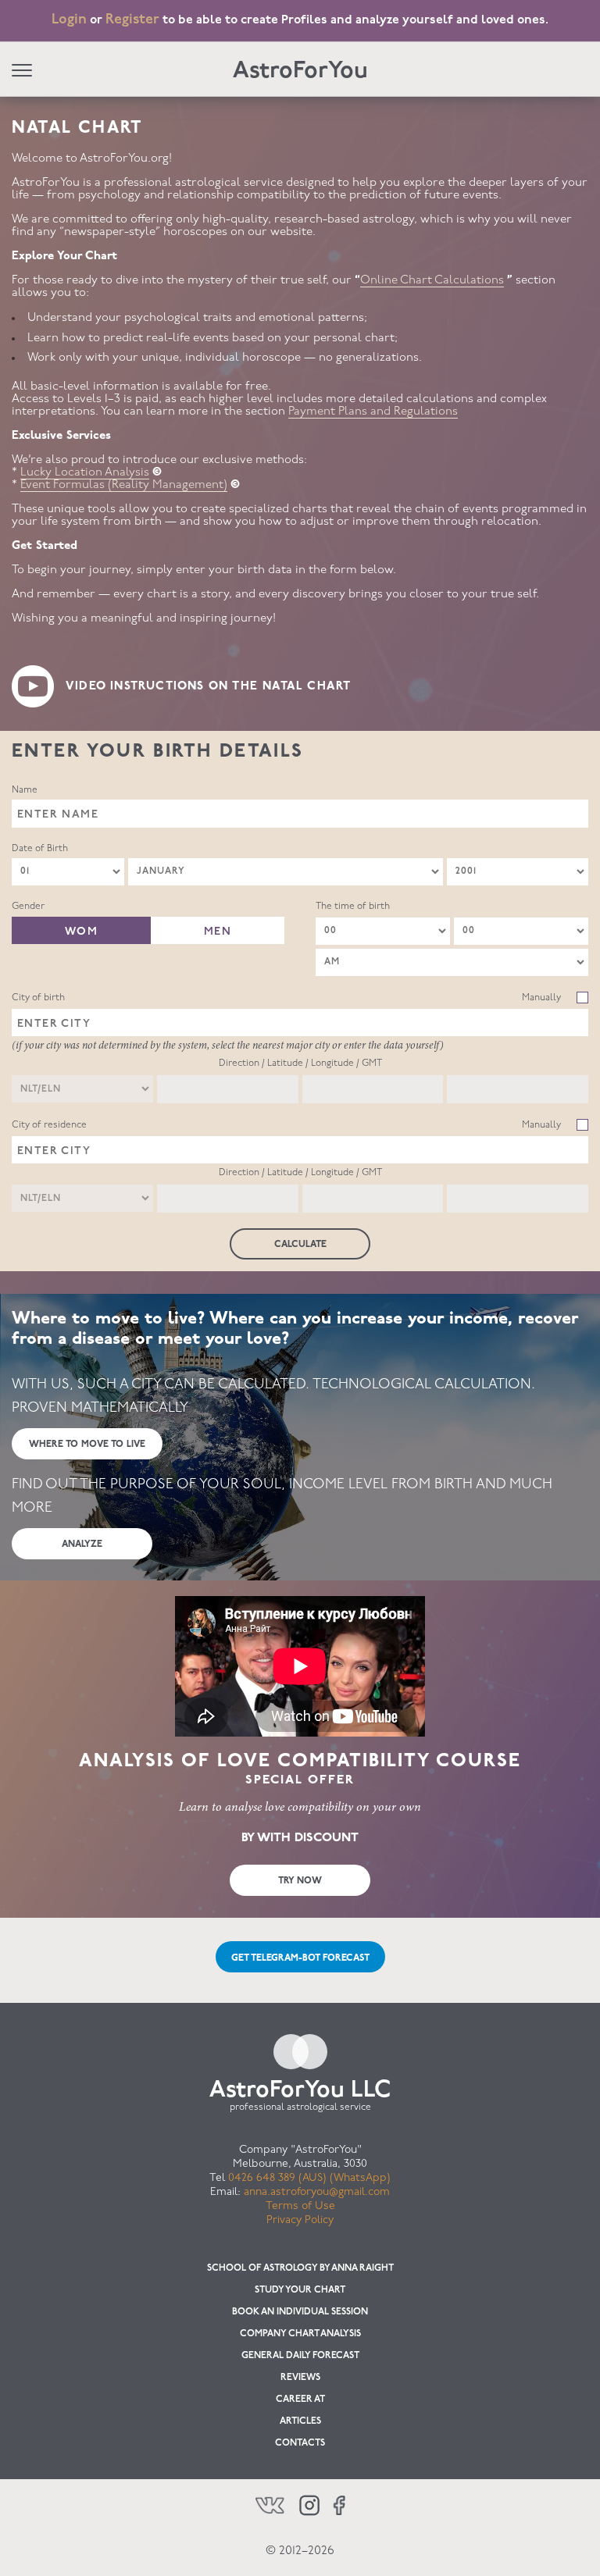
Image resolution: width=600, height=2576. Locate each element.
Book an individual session (300, 2312)
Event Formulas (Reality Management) (124, 485)
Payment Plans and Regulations (373, 412)
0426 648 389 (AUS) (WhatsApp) (309, 2178)
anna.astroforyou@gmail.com (317, 2192)
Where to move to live (87, 1445)
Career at (300, 2400)
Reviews (300, 2378)
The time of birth (353, 907)
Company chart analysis (300, 2334)
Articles (300, 2421)
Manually (541, 998)
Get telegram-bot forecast (300, 1958)
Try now (300, 1881)
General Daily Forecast (300, 2356)
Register (132, 20)
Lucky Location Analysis (85, 473)
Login (69, 20)
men (218, 932)
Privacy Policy (300, 2220)
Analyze (82, 1545)
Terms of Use (300, 2206)
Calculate (300, 1245)
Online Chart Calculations (432, 281)
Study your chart (300, 2290)
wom (81, 932)
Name (25, 790)
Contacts (300, 2443)
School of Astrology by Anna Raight (300, 2268)
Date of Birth (40, 849)
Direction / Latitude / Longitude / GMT (300, 1064)
